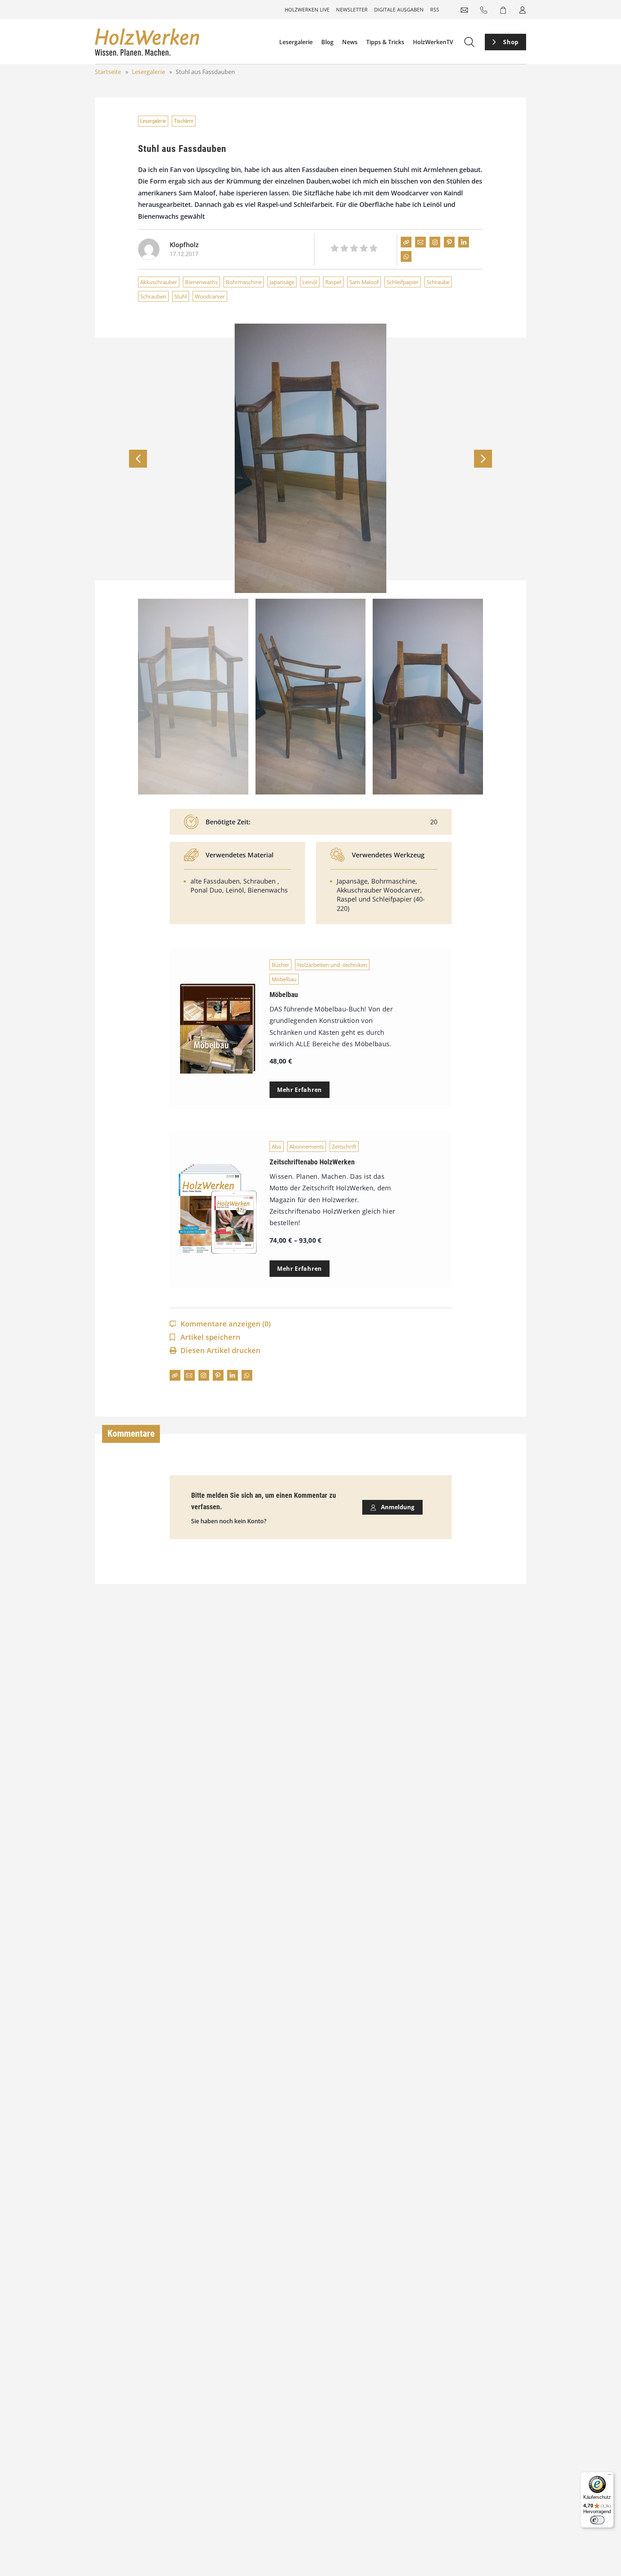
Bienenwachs (201, 282)
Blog (327, 42)
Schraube (438, 282)
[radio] (335, 249)
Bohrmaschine (244, 282)
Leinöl (310, 282)
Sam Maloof (364, 282)
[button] (483, 459)
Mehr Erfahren (300, 1090)
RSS (435, 10)
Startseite (108, 72)
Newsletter (352, 10)
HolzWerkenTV (433, 42)
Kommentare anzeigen (226, 1324)
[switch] (597, 2520)
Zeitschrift (344, 1146)
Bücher (280, 965)
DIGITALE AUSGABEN (399, 10)
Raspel (333, 282)
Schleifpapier (403, 282)
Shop (511, 42)
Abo (277, 1146)
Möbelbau (284, 979)
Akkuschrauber (159, 282)
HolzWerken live (307, 10)
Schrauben (153, 296)
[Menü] (609, 2476)
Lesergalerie (296, 42)
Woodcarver (210, 296)
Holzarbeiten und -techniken (332, 965)
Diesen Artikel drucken (220, 1350)
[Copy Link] (406, 242)
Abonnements (307, 1146)
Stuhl (181, 296)
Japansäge (282, 282)
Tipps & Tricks (385, 42)
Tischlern (184, 121)
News (350, 42)
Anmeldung (397, 1507)
